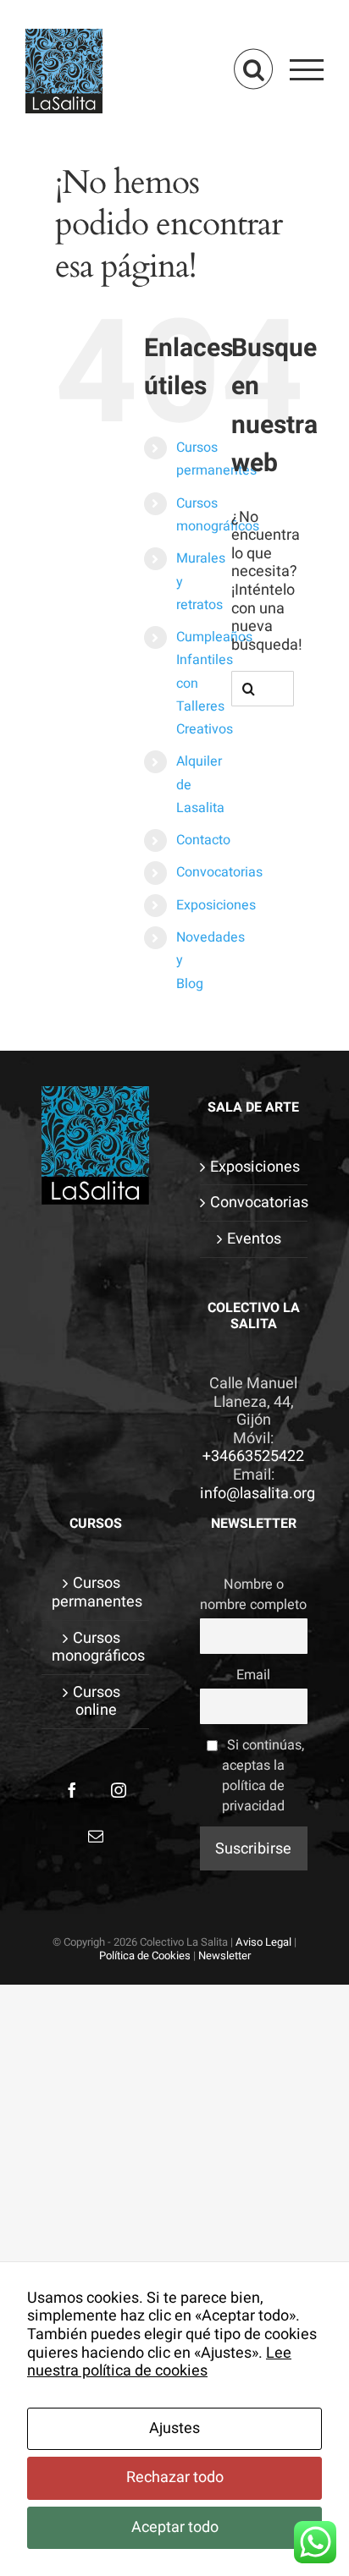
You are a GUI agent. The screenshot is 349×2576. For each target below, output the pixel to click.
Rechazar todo (175, 2477)
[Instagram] (119, 1790)
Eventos (254, 1239)
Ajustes (174, 2428)
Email (253, 1675)
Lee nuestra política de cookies (159, 2362)
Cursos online (97, 1702)
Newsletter (224, 1955)
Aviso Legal (263, 1942)
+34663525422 (253, 1456)
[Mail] (96, 1836)
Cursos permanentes (96, 1593)
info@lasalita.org (258, 1494)
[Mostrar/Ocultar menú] (307, 69)
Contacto (203, 840)
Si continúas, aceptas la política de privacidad (263, 1776)
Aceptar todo (175, 2527)
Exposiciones (216, 905)
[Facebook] (72, 1790)
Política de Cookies (145, 1955)
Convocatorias (219, 872)
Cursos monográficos (96, 1648)
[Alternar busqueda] (253, 69)
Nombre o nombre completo (253, 1595)
